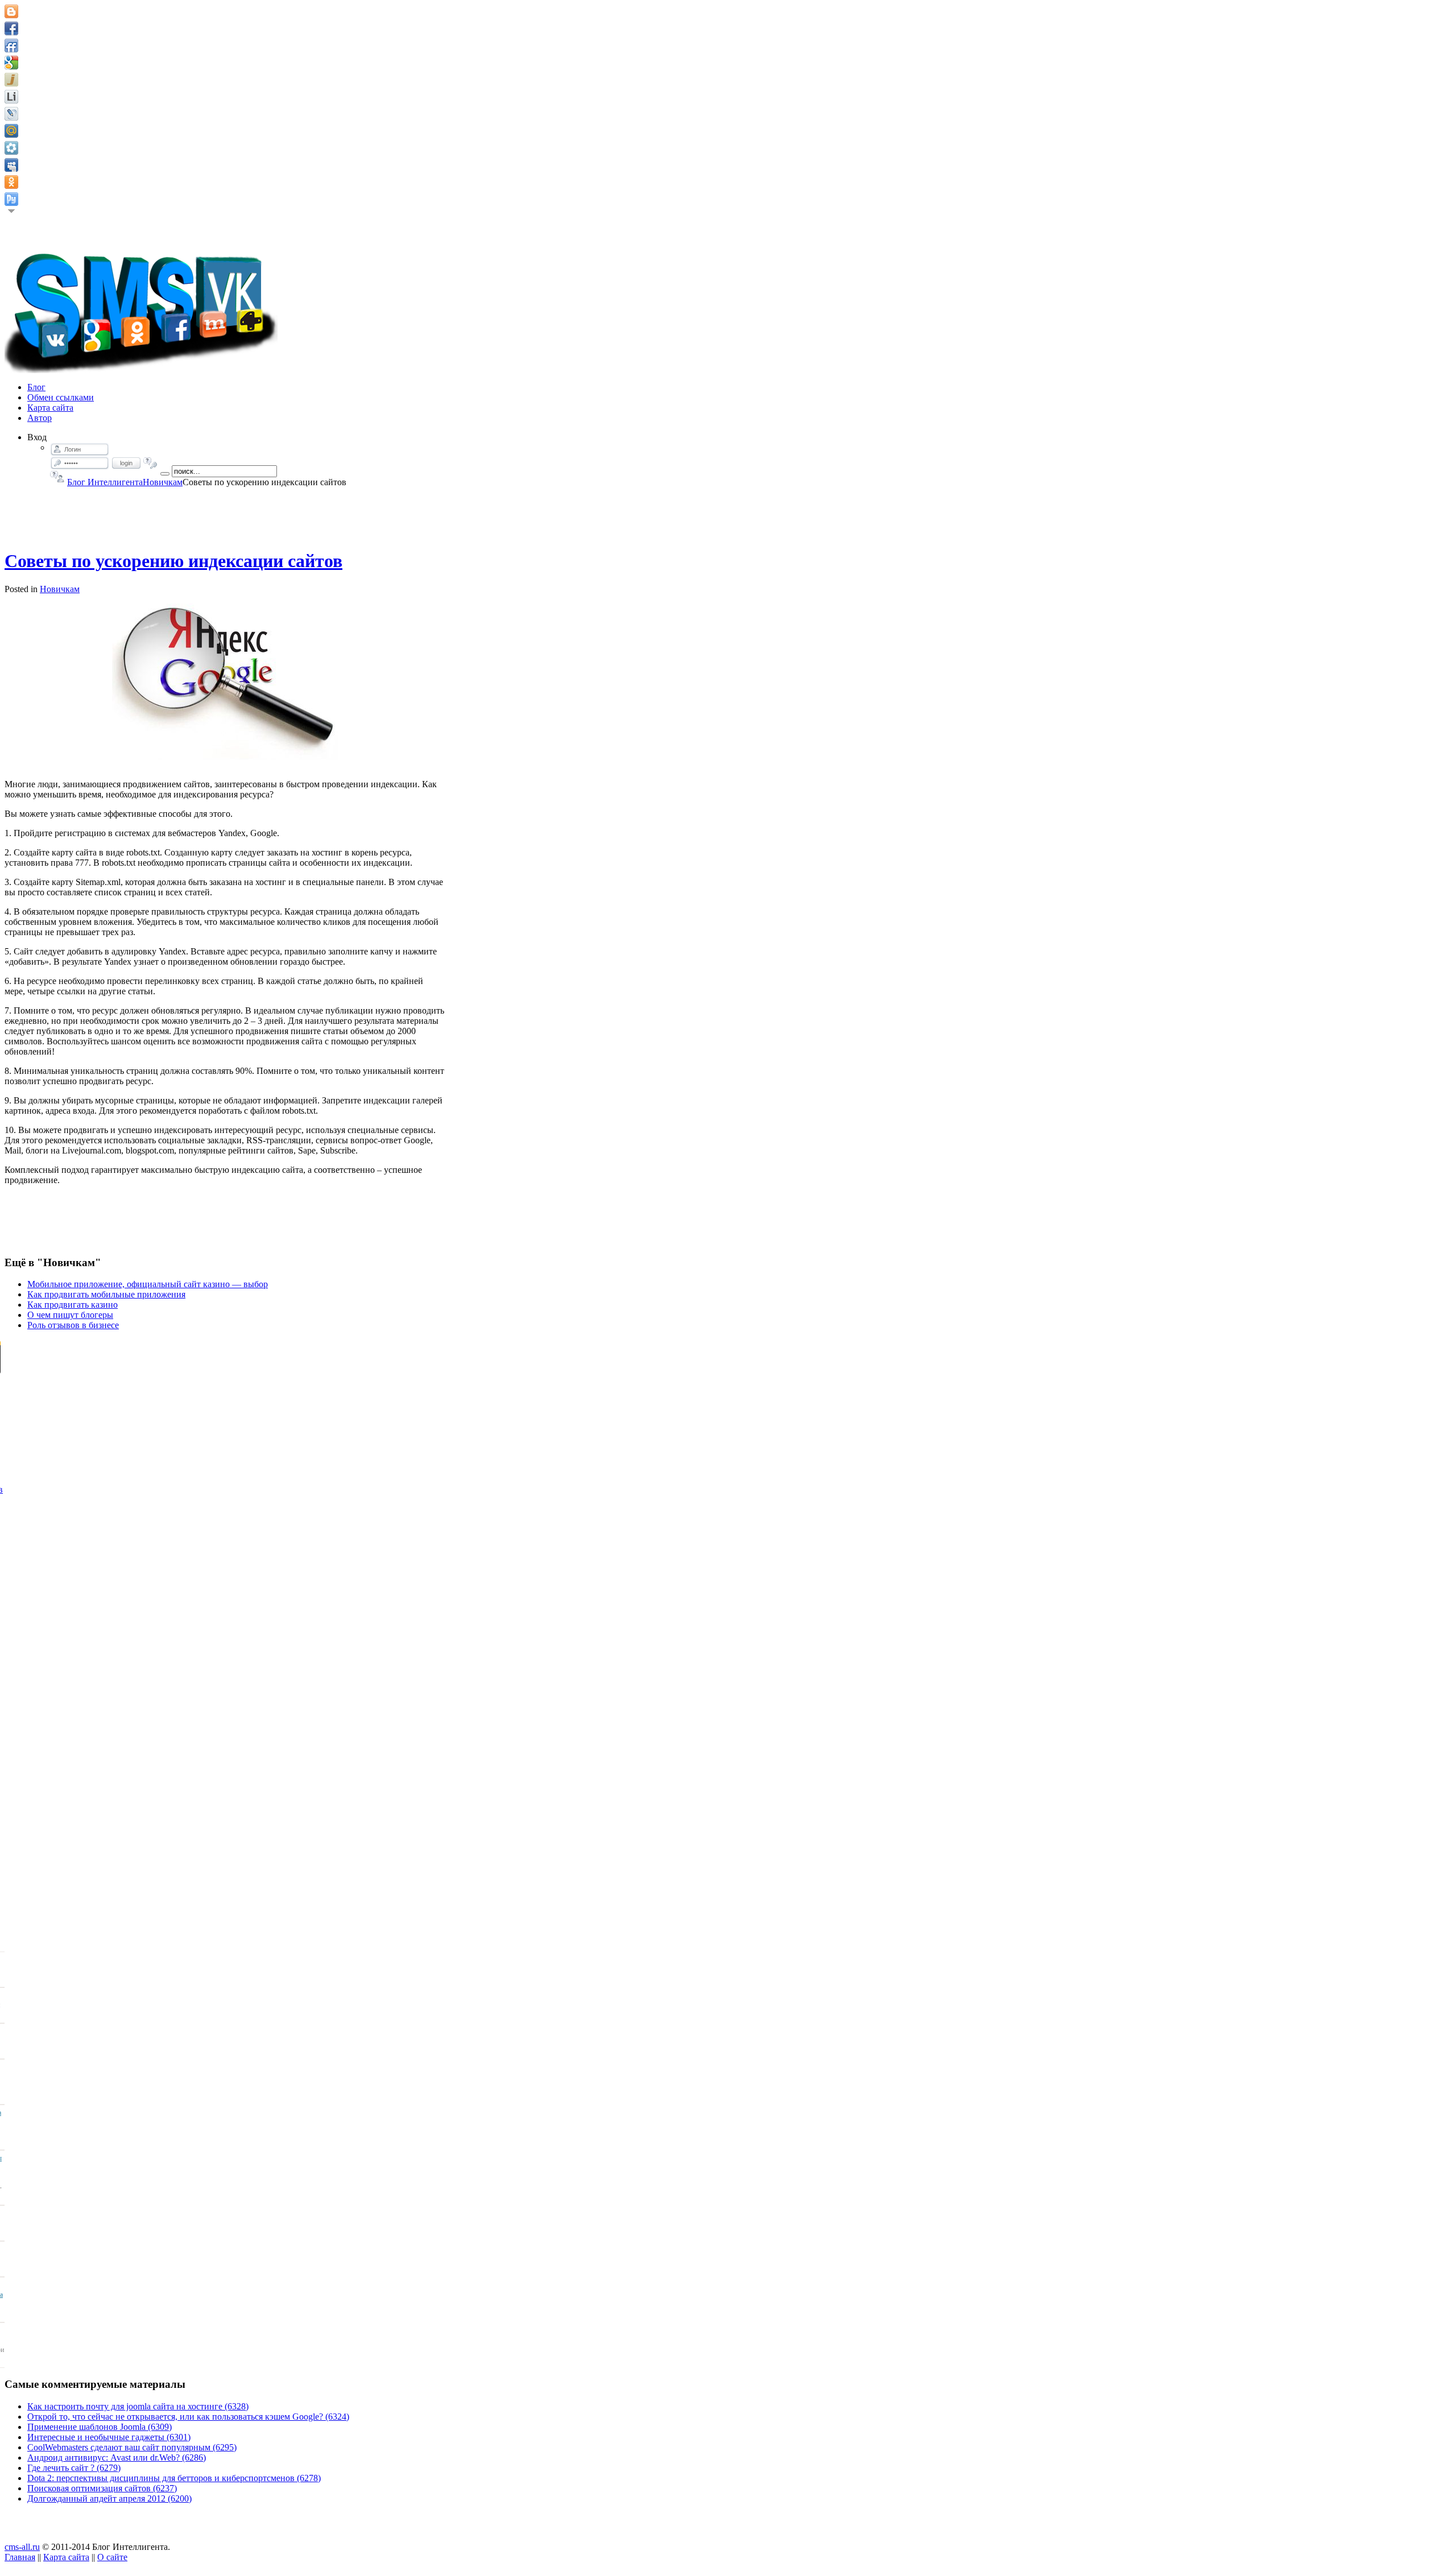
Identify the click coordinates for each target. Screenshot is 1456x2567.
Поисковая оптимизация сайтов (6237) (102, 2488)
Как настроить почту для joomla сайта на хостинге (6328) (138, 2406)
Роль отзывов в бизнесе (73, 1325)
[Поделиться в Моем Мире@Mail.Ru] (11, 131)
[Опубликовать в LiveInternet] (11, 97)
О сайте (112, 2557)
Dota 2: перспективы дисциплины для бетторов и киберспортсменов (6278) (174, 2478)
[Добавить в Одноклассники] (11, 182)
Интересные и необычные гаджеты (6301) (109, 2437)
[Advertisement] (225, 513)
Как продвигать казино (73, 1305)
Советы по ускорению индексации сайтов (173, 561)
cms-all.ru (22, 2547)
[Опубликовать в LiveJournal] (11, 114)
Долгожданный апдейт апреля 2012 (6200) (109, 2498)
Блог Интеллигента (105, 482)
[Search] (165, 474)
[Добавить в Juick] (11, 80)
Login (126, 463)
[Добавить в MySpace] (11, 165)
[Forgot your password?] (150, 463)
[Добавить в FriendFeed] (11, 46)
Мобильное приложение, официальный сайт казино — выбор (148, 1284)
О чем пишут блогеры (70, 1315)
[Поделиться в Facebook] (11, 28)
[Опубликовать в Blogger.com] (11, 11)
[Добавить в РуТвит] (11, 199)
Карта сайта (66, 2557)
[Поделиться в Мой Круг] (11, 148)
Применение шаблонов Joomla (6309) (100, 2427)
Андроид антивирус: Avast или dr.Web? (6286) (117, 2458)
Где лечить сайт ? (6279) (74, 2468)
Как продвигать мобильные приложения (106, 1294)
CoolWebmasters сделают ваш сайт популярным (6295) (132, 2447)
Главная (20, 2557)
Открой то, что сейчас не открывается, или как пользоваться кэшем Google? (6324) (188, 2417)
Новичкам (163, 482)
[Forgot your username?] (57, 477)
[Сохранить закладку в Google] (11, 63)
